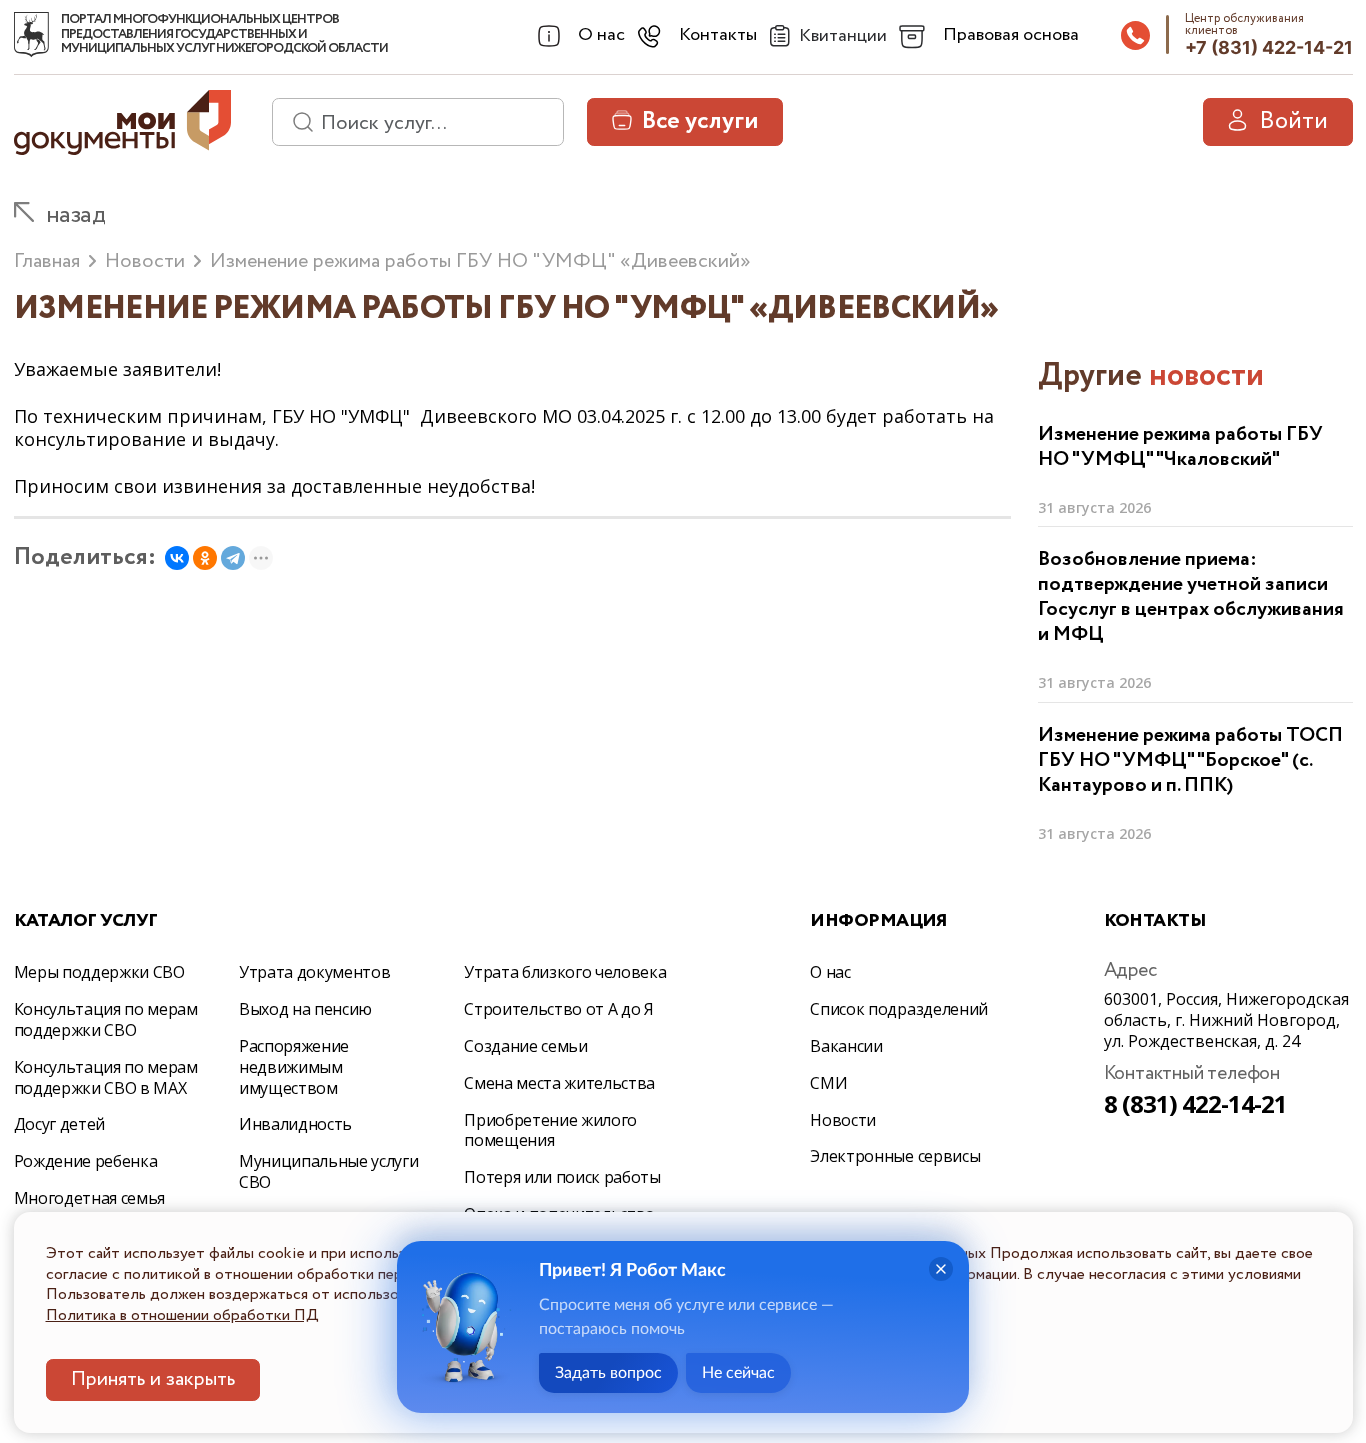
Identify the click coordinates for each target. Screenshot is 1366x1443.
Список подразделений (899, 1009)
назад (76, 215)
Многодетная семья (90, 1198)
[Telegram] (233, 558)
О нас (830, 972)
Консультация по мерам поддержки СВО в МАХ (106, 1077)
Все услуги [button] (700, 121)
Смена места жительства (559, 1083)
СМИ (828, 1083)
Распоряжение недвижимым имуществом (294, 1067)
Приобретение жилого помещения (550, 1130)
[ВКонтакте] (177, 558)
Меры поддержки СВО (99, 972)
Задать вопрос (608, 1373)
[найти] (296, 122)
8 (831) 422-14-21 (1196, 1103)
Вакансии (846, 1046)
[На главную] (31, 35)
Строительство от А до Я (559, 1009)
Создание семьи (526, 1046)
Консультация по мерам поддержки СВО (106, 1019)
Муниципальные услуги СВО (329, 1171)
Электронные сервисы (895, 1156)
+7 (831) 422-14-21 (1269, 47)
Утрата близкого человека (565, 972)
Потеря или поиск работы (562, 1177)
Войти (1293, 121)
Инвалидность (295, 1124)
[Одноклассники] (205, 558)
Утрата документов (315, 972)
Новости (843, 1120)
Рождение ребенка (86, 1161)
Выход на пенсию (305, 1009)
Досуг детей (59, 1124)
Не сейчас (738, 1373)
